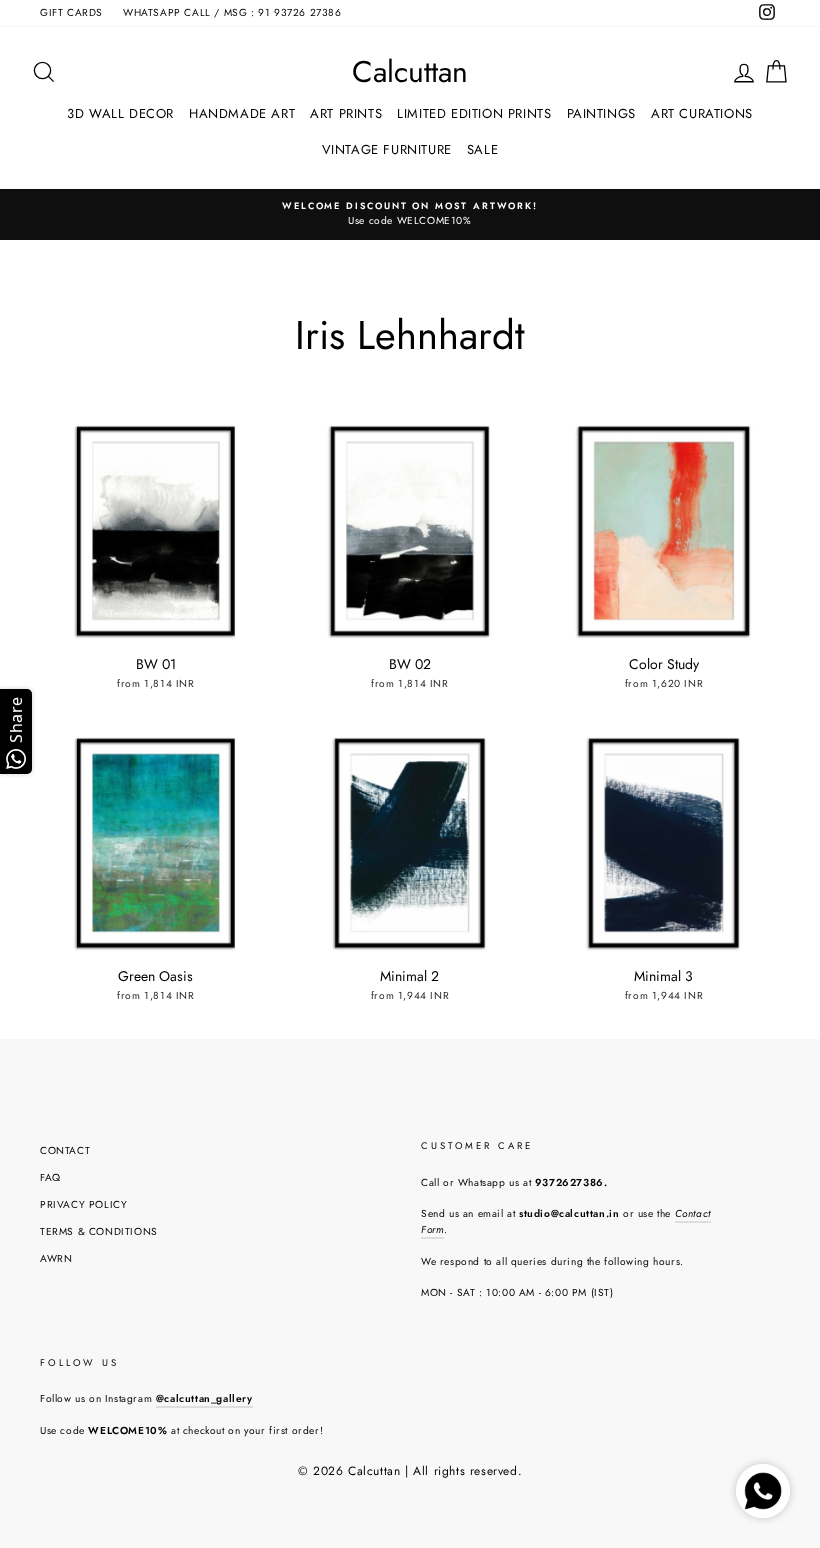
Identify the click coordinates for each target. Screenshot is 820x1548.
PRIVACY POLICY (83, 1204)
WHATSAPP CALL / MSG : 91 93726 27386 (232, 12)
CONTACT (65, 1150)
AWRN (56, 1258)
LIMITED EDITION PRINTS (474, 113)
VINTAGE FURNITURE (387, 149)
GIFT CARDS (71, 12)
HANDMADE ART (242, 113)
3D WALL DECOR (120, 113)
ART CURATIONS (702, 113)
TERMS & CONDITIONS (99, 1231)
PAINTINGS (601, 113)
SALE (482, 149)
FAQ (50, 1177)
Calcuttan (410, 72)
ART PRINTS (346, 113)
